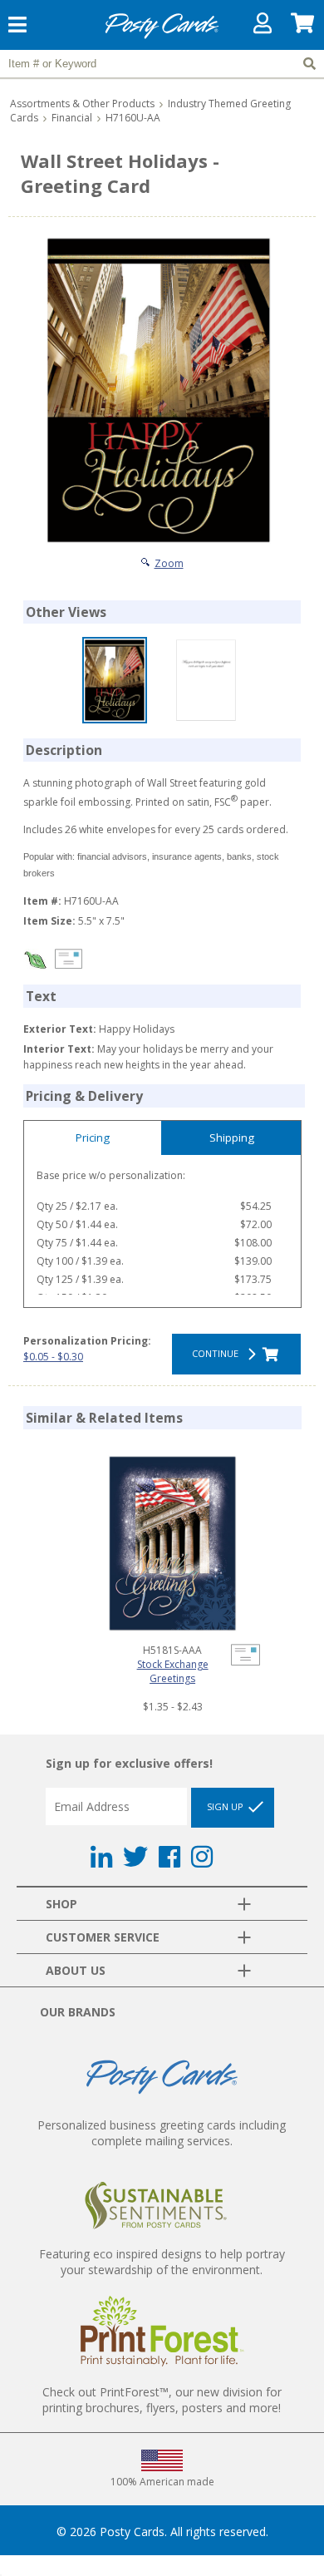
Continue (218, 1353)
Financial (72, 118)
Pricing (93, 1137)
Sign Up (226, 1806)
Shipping (232, 1137)
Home (162, 36)
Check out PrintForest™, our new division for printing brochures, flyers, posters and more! (162, 2400)
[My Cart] (303, 27)
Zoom (169, 563)
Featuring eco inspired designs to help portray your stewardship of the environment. (162, 2262)
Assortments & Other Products (82, 104)
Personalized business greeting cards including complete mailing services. (162, 2133)
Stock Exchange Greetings (173, 1671)
